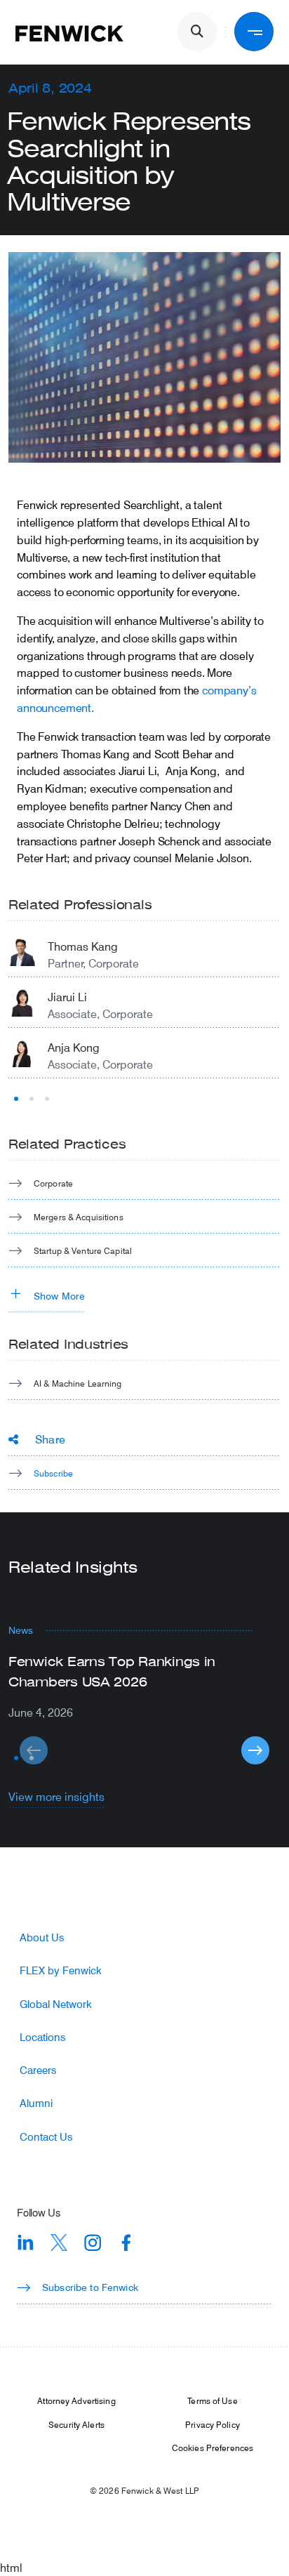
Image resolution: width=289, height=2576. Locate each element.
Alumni (36, 2103)
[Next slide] (255, 1750)
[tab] (16, 1099)
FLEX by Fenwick (61, 1970)
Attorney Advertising (76, 2400)
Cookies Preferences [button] (213, 2448)
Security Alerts (76, 2424)
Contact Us (46, 2137)
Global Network (56, 2004)
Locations (42, 2037)
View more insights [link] (56, 1796)
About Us (42, 1937)
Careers (38, 2070)
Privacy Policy (213, 2424)
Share (50, 1439)
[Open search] (197, 32)
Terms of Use (212, 2400)
